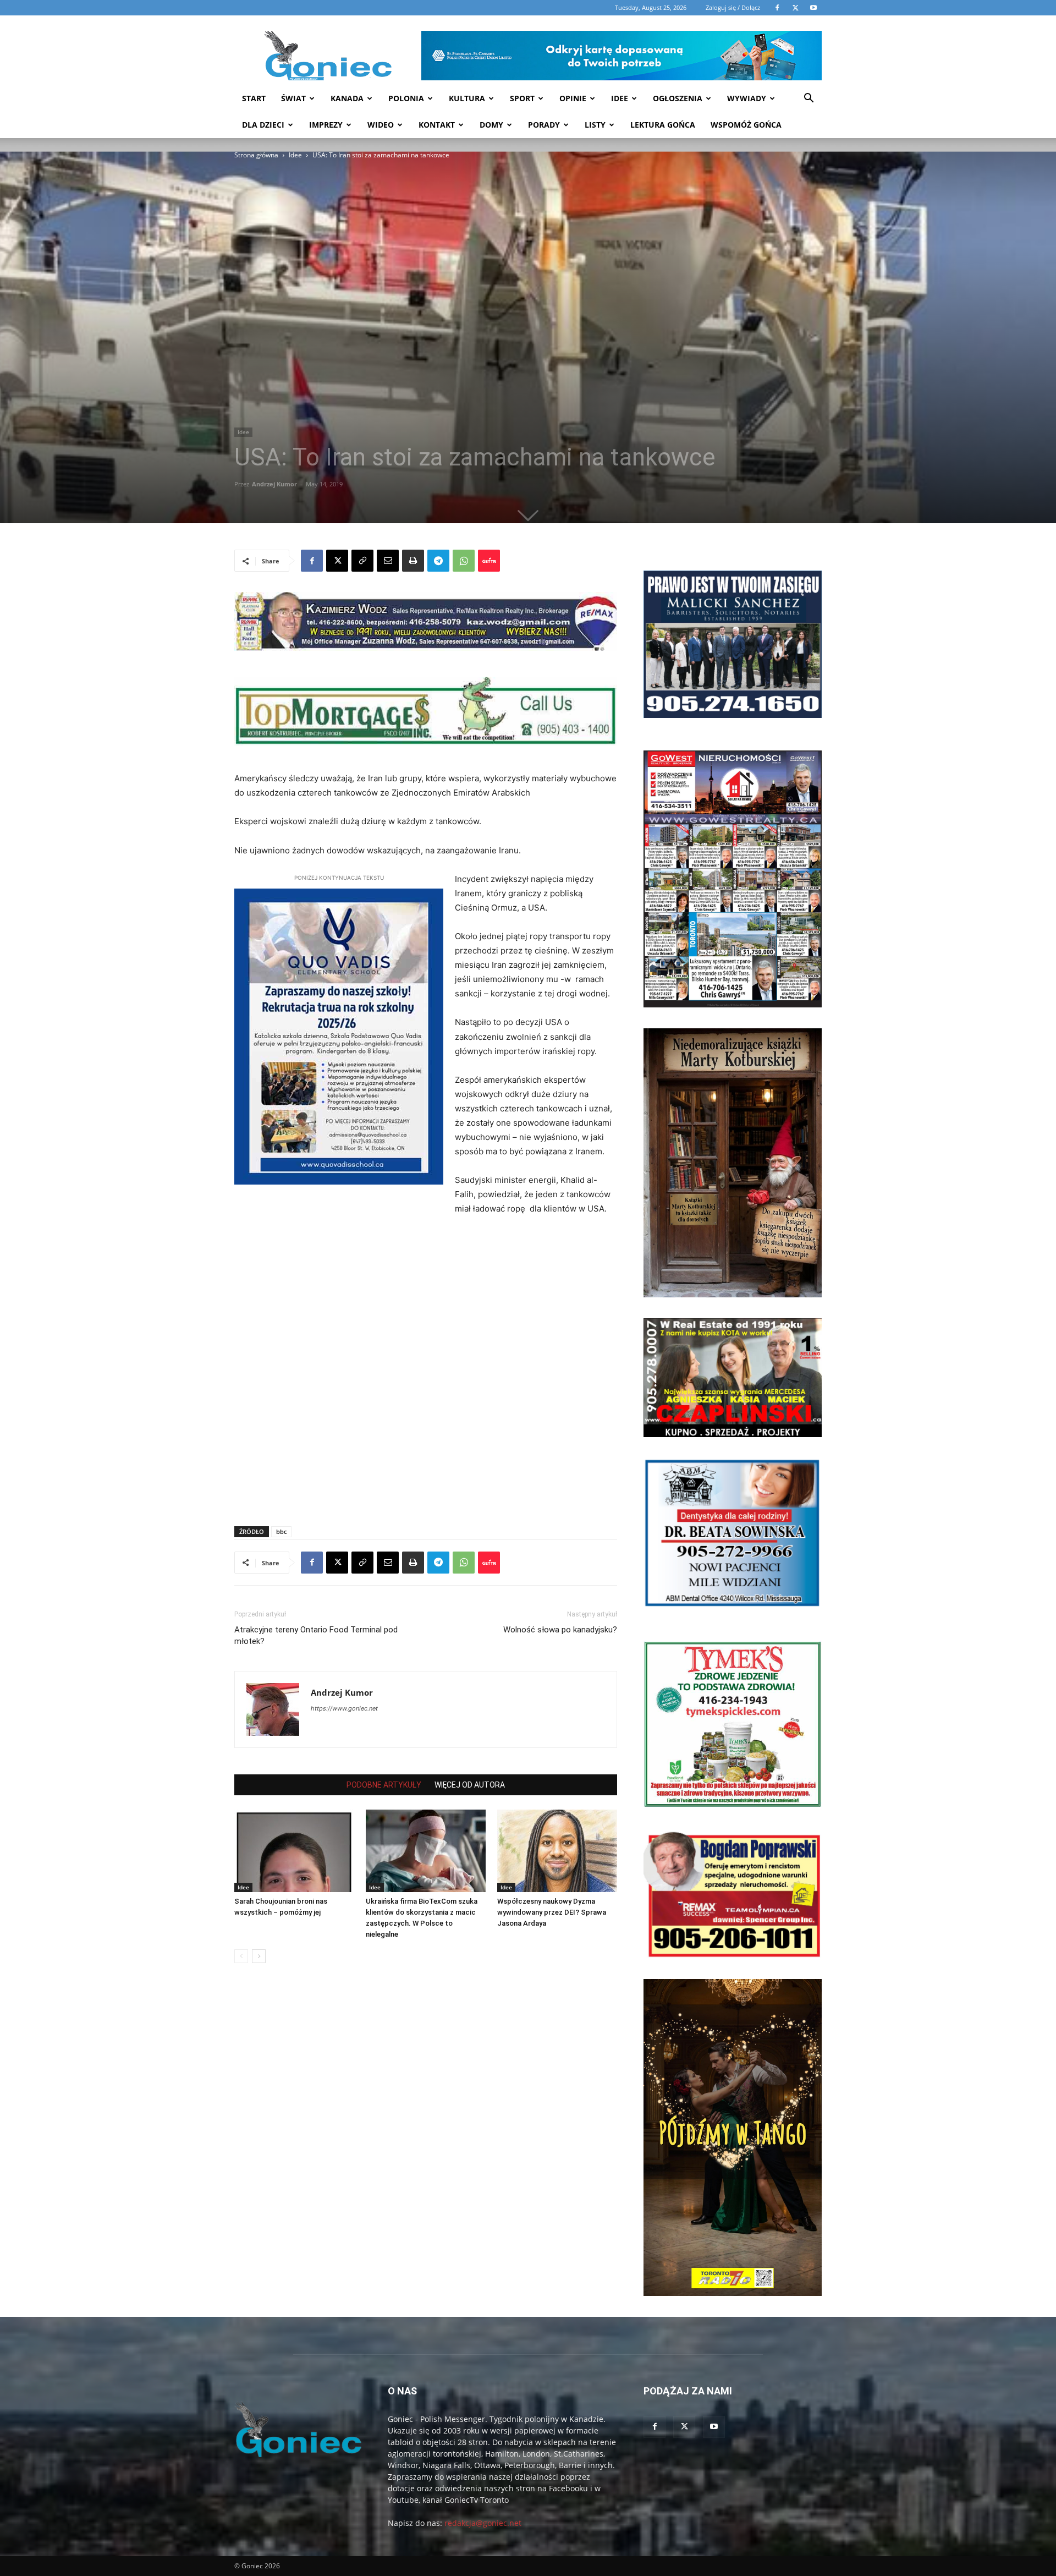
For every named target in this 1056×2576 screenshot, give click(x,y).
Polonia (406, 98)
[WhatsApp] (464, 561)
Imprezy (326, 125)
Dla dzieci (263, 125)
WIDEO (381, 125)
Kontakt (437, 125)
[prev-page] (241, 1956)
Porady (544, 125)
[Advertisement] (342, 244)
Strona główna (256, 155)
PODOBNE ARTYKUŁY (384, 1785)
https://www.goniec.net (344, 1708)
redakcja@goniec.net (483, 2523)
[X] (337, 561)
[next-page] (259, 1956)
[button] (809, 99)
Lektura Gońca (663, 125)
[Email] (388, 561)
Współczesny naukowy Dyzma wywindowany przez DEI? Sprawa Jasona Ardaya (552, 1912)
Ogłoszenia (678, 98)
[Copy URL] (362, 561)
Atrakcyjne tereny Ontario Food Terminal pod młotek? (316, 1635)
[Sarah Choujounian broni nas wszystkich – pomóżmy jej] (294, 1851)
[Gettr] (489, 561)
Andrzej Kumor (274, 484)
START (254, 98)
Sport (522, 98)
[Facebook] (312, 561)
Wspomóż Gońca (746, 125)
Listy (595, 125)
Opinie (573, 98)
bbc (281, 1531)
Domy (491, 125)
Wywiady (747, 98)
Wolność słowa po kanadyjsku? (560, 1630)
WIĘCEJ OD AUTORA (470, 1785)
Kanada (347, 98)
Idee (620, 98)
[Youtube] (714, 2427)
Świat (293, 98)
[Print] (413, 561)
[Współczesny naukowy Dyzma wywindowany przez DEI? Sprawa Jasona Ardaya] (557, 1851)
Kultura (467, 98)
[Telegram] (438, 561)
